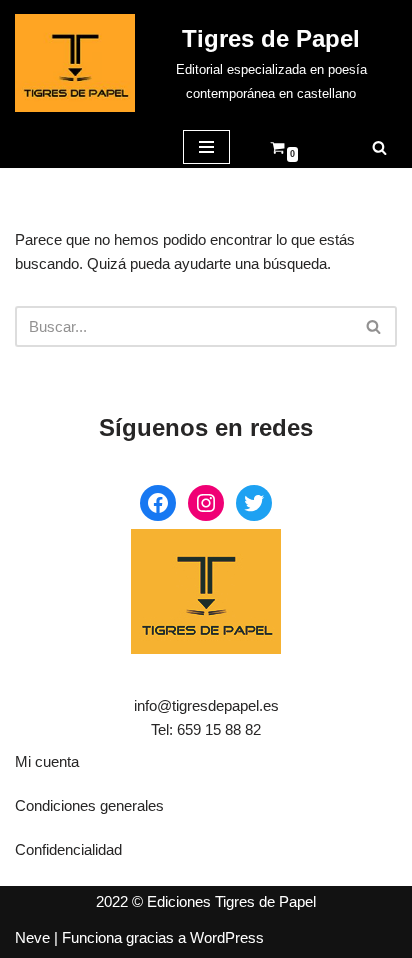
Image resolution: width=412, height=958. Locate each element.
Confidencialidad (68, 849)
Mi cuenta (47, 761)
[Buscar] (379, 147)
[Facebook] (158, 503)
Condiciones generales (89, 805)
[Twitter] (254, 503)
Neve (32, 937)
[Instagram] (206, 503)
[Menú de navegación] (206, 147)
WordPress (227, 937)
